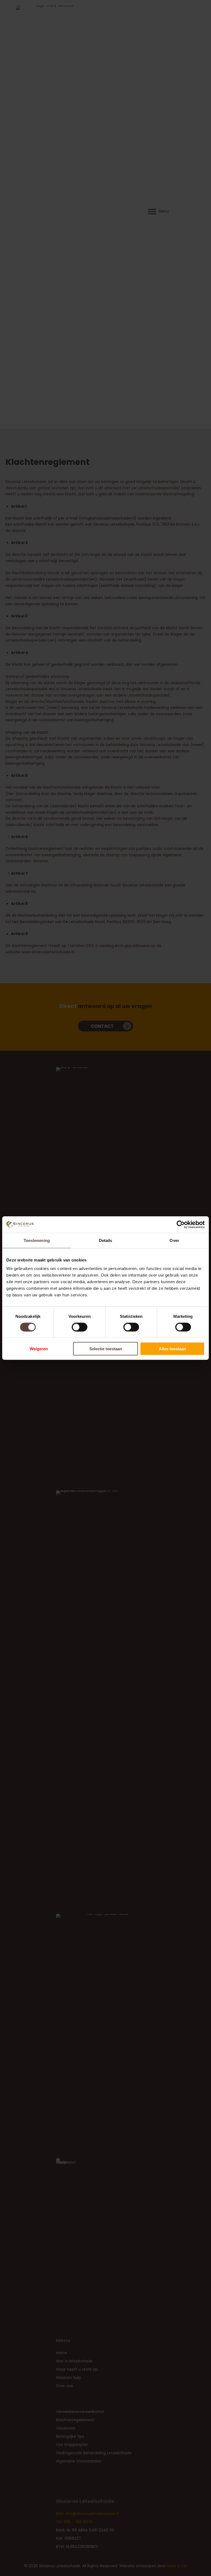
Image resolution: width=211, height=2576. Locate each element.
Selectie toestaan (106, 1349)
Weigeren (39, 1349)
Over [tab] (174, 1240)
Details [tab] (106, 1240)
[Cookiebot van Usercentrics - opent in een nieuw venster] (181, 1224)
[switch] (80, 1327)
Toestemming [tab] (37, 1240)
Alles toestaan (172, 1349)
